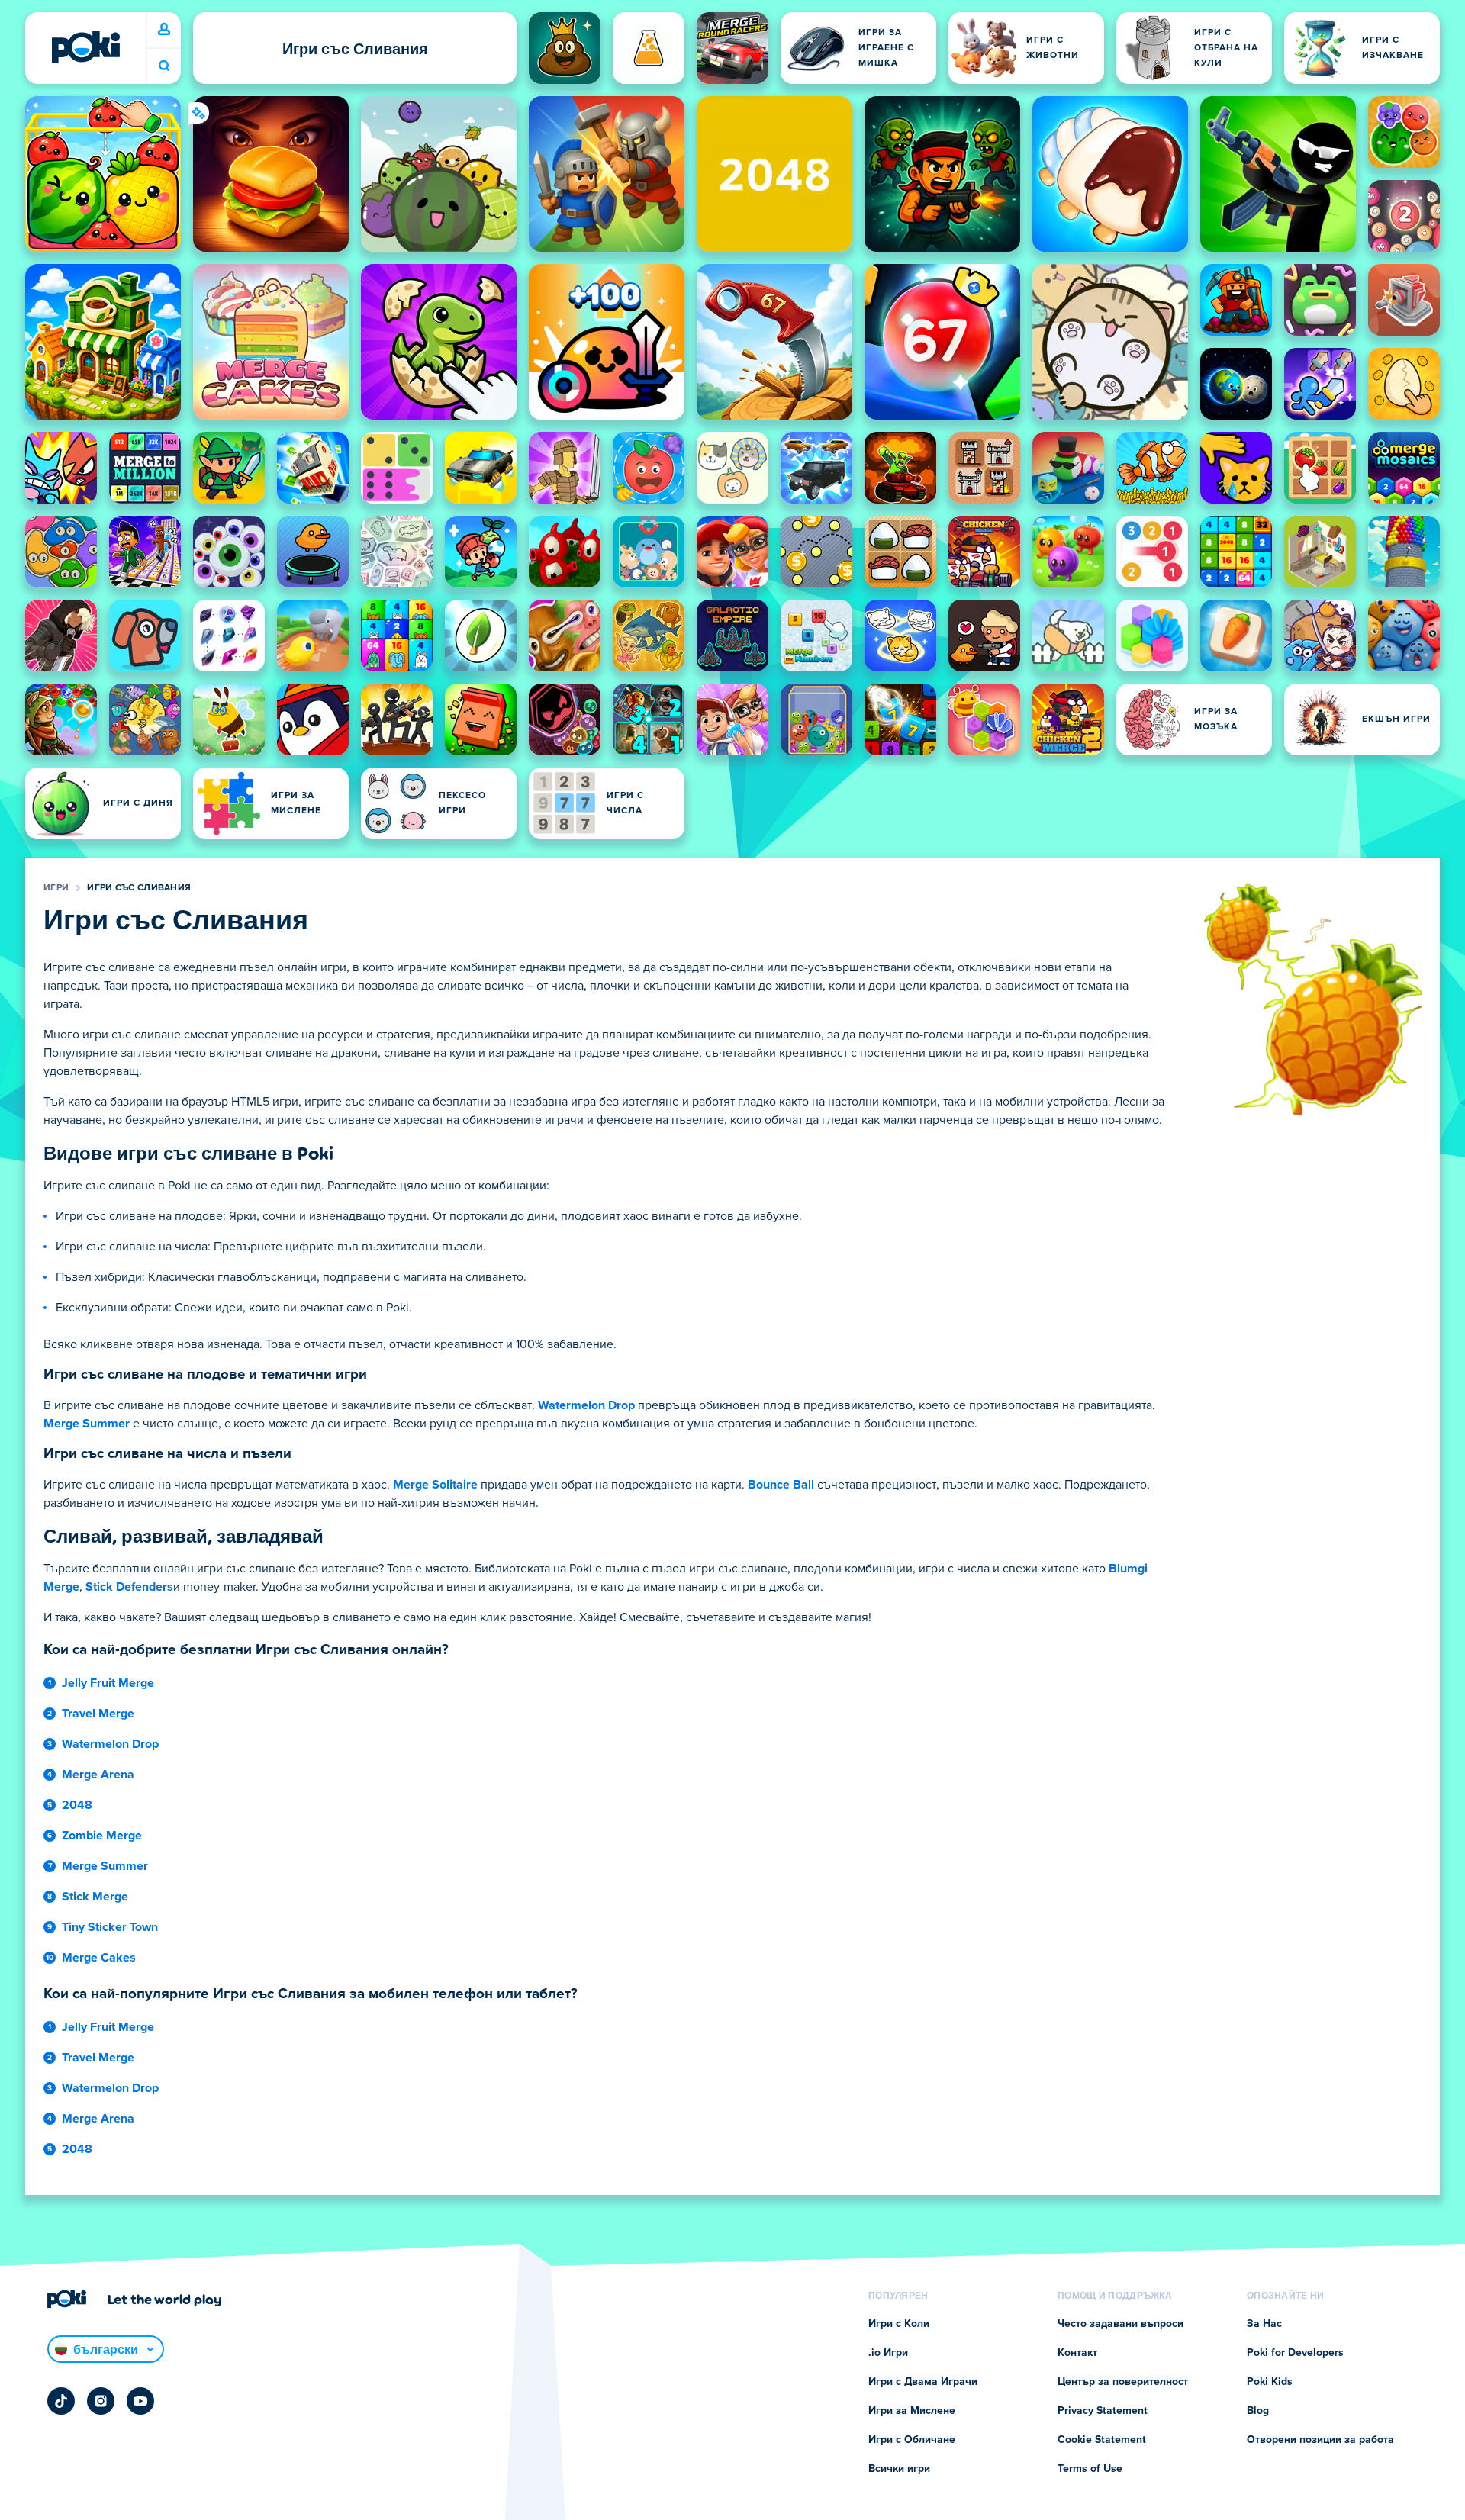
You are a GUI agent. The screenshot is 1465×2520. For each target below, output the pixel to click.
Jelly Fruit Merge (108, 1683)
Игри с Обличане (912, 2440)
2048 (77, 1805)
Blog (1258, 2411)
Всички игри (899, 2469)
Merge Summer (87, 1424)
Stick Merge (95, 1897)
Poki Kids (1270, 2382)
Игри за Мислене (912, 2411)
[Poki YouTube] (140, 2401)
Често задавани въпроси (1120, 2324)
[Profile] (164, 30)
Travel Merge (98, 1714)
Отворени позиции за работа (1320, 2440)
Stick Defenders (129, 1587)
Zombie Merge (102, 1836)
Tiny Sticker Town (110, 1927)
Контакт (1077, 2353)
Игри (56, 888)
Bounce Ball (781, 1485)
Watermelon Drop (586, 1405)
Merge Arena (98, 1775)
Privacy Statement (1103, 2411)
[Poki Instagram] (101, 2401)
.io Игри (888, 2353)
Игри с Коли (899, 2324)
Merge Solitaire (435, 1485)
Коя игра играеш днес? (164, 66)
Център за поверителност (1123, 2382)
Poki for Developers (1295, 2353)
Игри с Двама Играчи (923, 2382)
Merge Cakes (99, 1958)
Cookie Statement (1102, 2440)
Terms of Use (1090, 2469)
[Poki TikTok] (61, 2401)
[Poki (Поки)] (85, 47)
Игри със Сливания (139, 888)
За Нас (1264, 2324)
